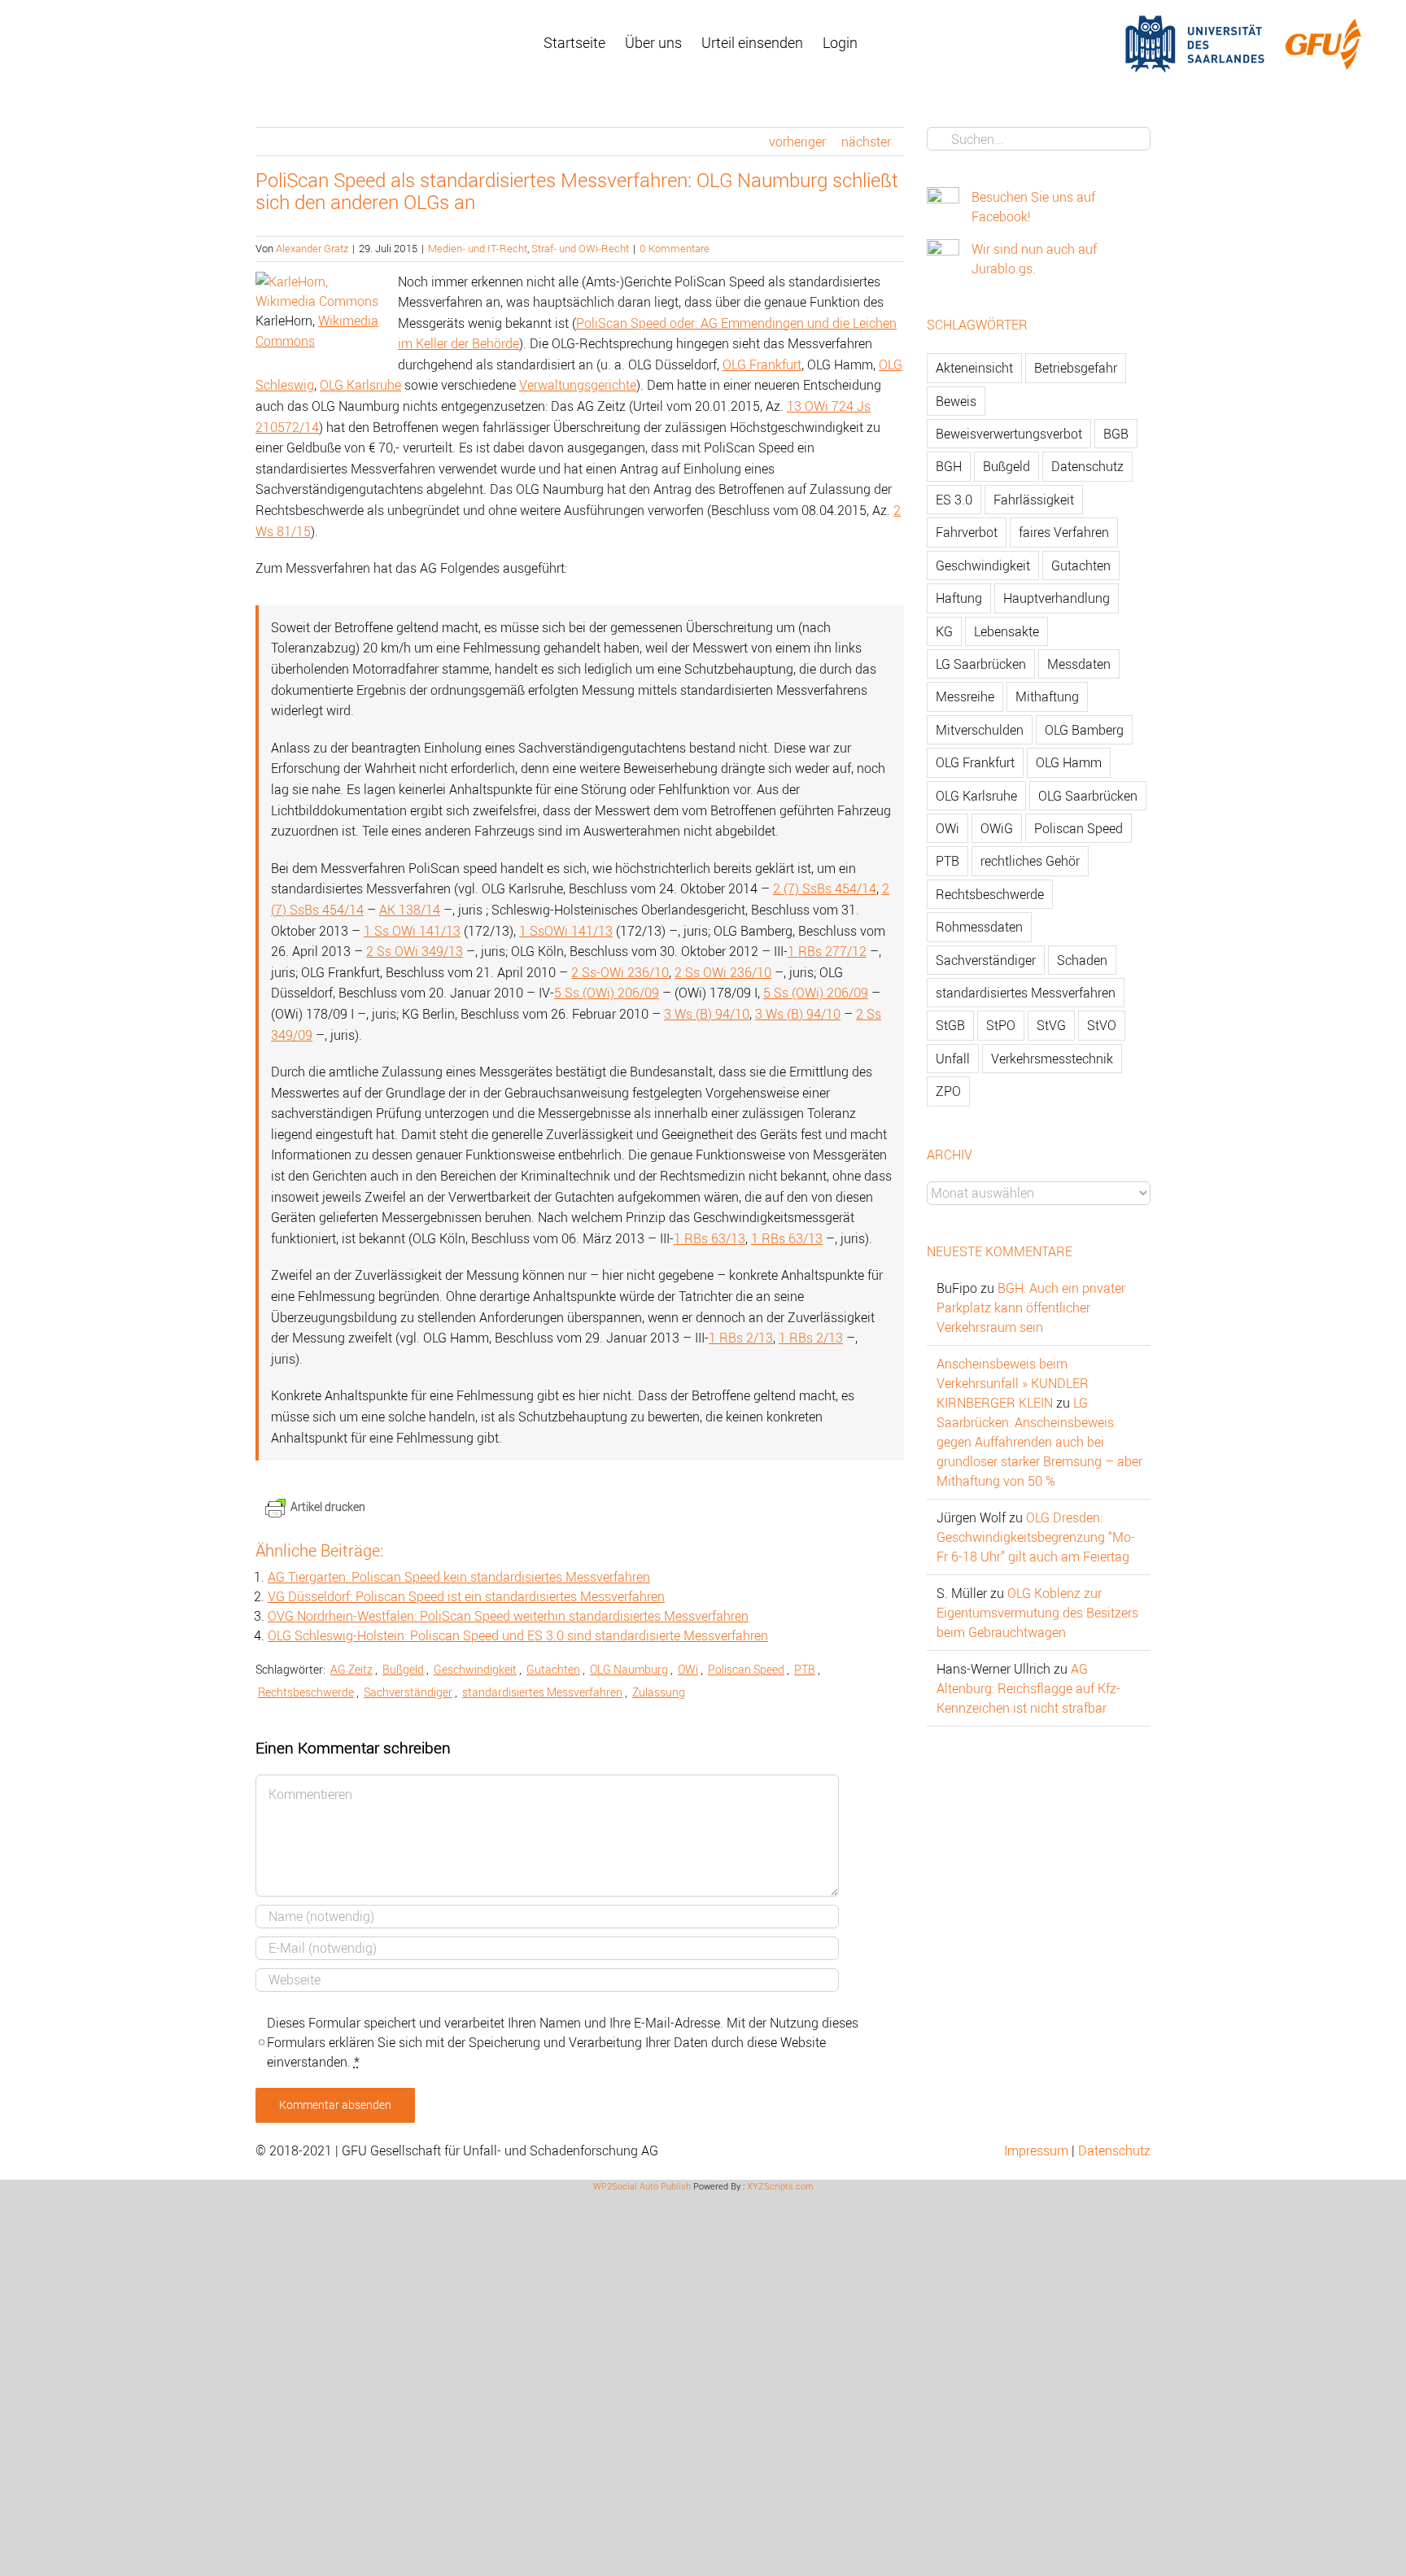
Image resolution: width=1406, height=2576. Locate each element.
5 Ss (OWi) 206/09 (607, 993)
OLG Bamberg (1084, 730)
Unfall (953, 1059)
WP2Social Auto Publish (642, 2186)
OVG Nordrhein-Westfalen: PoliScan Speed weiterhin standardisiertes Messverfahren (508, 1616)
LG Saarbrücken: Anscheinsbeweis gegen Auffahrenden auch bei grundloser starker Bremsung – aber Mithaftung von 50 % (1039, 1442)
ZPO (948, 1091)
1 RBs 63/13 (710, 1238)
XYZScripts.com (780, 2186)
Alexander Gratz (312, 248)
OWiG (997, 828)
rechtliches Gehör (1030, 861)
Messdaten (1079, 664)
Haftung (959, 598)
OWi (688, 1669)
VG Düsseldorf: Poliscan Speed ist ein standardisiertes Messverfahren (466, 1596)
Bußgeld (403, 1669)
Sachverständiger (408, 1692)
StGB (950, 1025)
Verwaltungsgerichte (578, 385)
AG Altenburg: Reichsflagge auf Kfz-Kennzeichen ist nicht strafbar (1028, 1688)
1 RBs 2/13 (741, 1338)
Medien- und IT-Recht (478, 248)
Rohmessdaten (979, 927)
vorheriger (797, 142)
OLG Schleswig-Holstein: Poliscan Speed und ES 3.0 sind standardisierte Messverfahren (518, 1635)
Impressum (1036, 2150)
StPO (1001, 1025)
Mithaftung (1047, 696)
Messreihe (965, 696)
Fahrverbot (967, 532)
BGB (1116, 434)
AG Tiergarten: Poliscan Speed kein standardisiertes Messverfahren (459, 1577)
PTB (805, 1669)
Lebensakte (1006, 631)
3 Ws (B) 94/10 (707, 1014)
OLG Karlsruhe (360, 385)
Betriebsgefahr (1076, 368)
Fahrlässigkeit (1034, 500)
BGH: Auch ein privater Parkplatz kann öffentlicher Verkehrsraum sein (1031, 1308)
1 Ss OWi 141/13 (412, 931)
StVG (1051, 1025)
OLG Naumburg (629, 1669)
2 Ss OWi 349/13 (415, 951)
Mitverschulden (980, 730)
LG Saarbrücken (981, 664)
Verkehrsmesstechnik (1052, 1059)
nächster (866, 142)
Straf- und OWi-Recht (580, 248)
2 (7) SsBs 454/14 (825, 889)
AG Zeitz (351, 1669)
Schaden (1082, 960)
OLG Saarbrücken (1088, 796)
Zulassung (659, 1692)
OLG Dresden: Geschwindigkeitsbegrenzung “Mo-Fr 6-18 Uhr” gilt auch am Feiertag (1036, 1537)
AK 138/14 (410, 910)
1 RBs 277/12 (827, 951)
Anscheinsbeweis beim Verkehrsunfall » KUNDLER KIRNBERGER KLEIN (1013, 1383)
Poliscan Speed (746, 1669)
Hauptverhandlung (1057, 598)
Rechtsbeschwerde (306, 1692)
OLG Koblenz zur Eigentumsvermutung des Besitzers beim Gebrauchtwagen (1037, 1613)
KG (944, 631)
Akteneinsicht (974, 368)
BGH (949, 466)
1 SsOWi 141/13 (566, 931)
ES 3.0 (954, 500)
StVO (1102, 1025)
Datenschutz (1087, 466)
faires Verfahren (1064, 532)
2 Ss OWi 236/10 (723, 972)
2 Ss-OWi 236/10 (620, 972)
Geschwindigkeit (475, 1669)
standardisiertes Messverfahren (542, 1692)
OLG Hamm (1069, 762)
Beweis (956, 401)
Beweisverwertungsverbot (1009, 434)
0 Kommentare (675, 248)
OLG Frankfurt (762, 365)
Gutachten (553, 1669)
